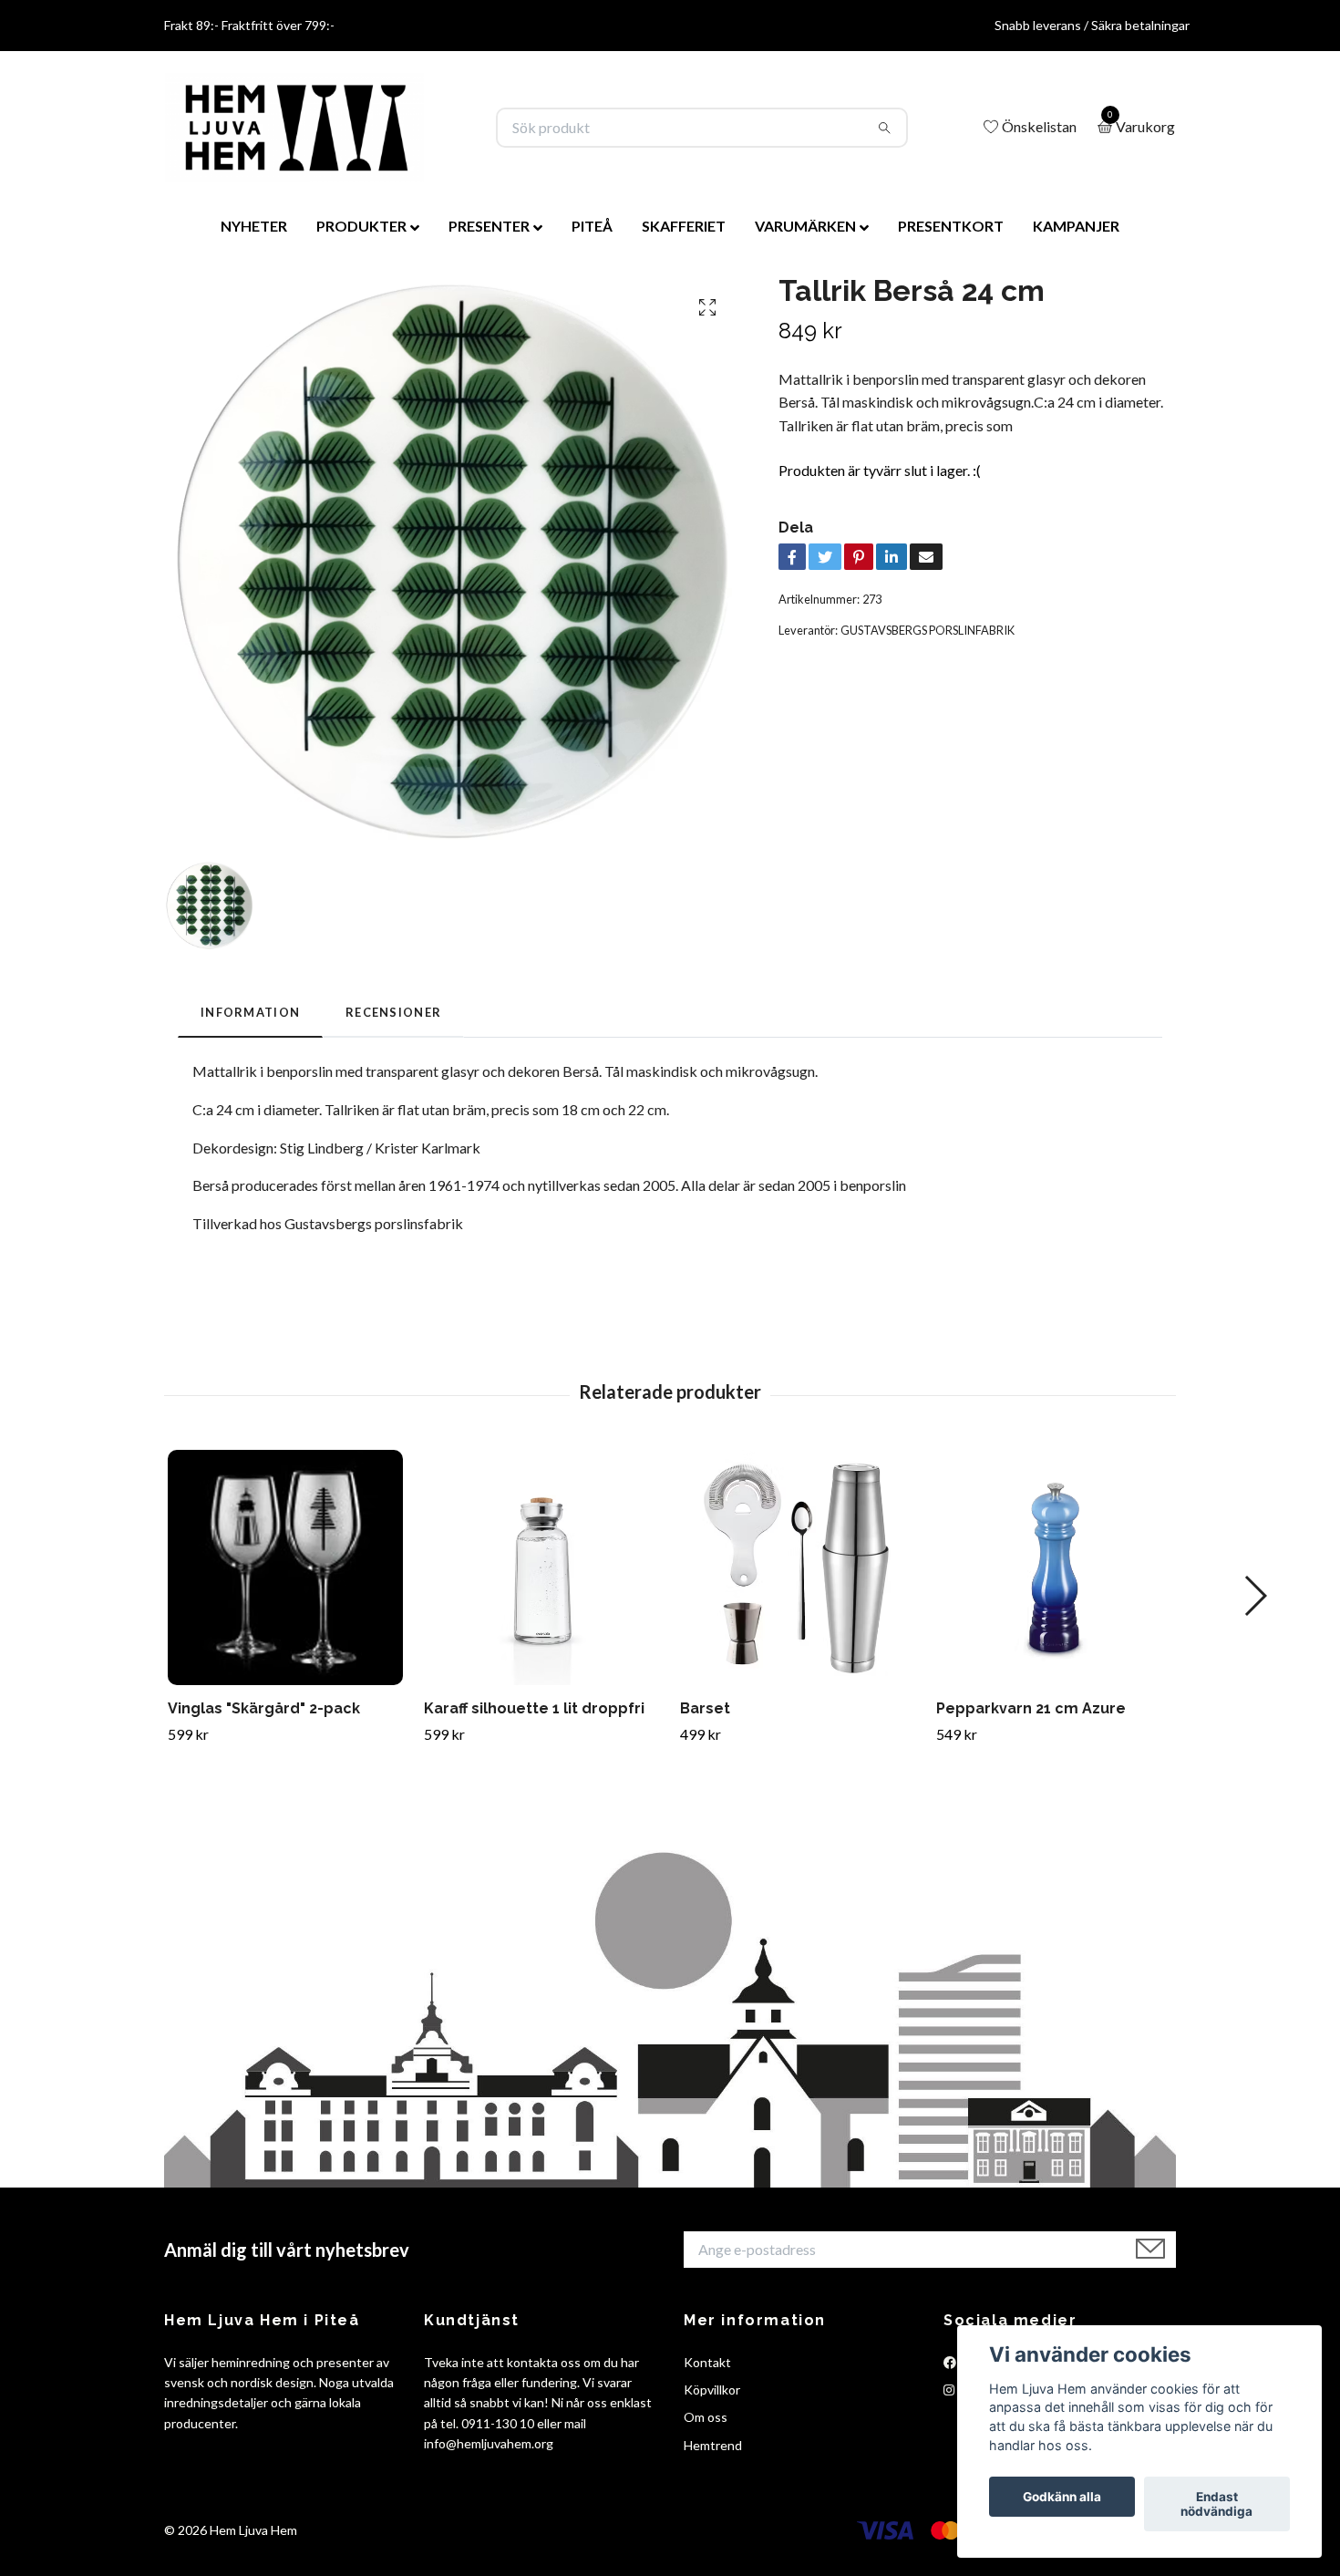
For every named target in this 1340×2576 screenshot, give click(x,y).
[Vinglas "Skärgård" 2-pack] (285, 1567)
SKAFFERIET (684, 226)
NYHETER (254, 226)
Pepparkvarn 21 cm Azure (1031, 1708)
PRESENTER (489, 226)
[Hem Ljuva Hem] (294, 128)
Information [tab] (250, 1012)
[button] (1255, 1596)
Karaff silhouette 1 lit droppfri (534, 1708)
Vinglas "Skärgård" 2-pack (264, 1708)
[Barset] (798, 1567)
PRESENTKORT (951, 226)
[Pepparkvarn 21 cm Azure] (1054, 1567)
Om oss (706, 2417)
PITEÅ (592, 226)
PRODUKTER (361, 226)
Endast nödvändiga (1216, 2504)
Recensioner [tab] (393, 1012)
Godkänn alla (1062, 2497)
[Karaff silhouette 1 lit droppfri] (541, 1567)
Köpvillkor (712, 2390)
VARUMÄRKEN (805, 226)
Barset (705, 1708)
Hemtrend (713, 2445)
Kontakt (707, 2362)
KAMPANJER (1076, 226)
